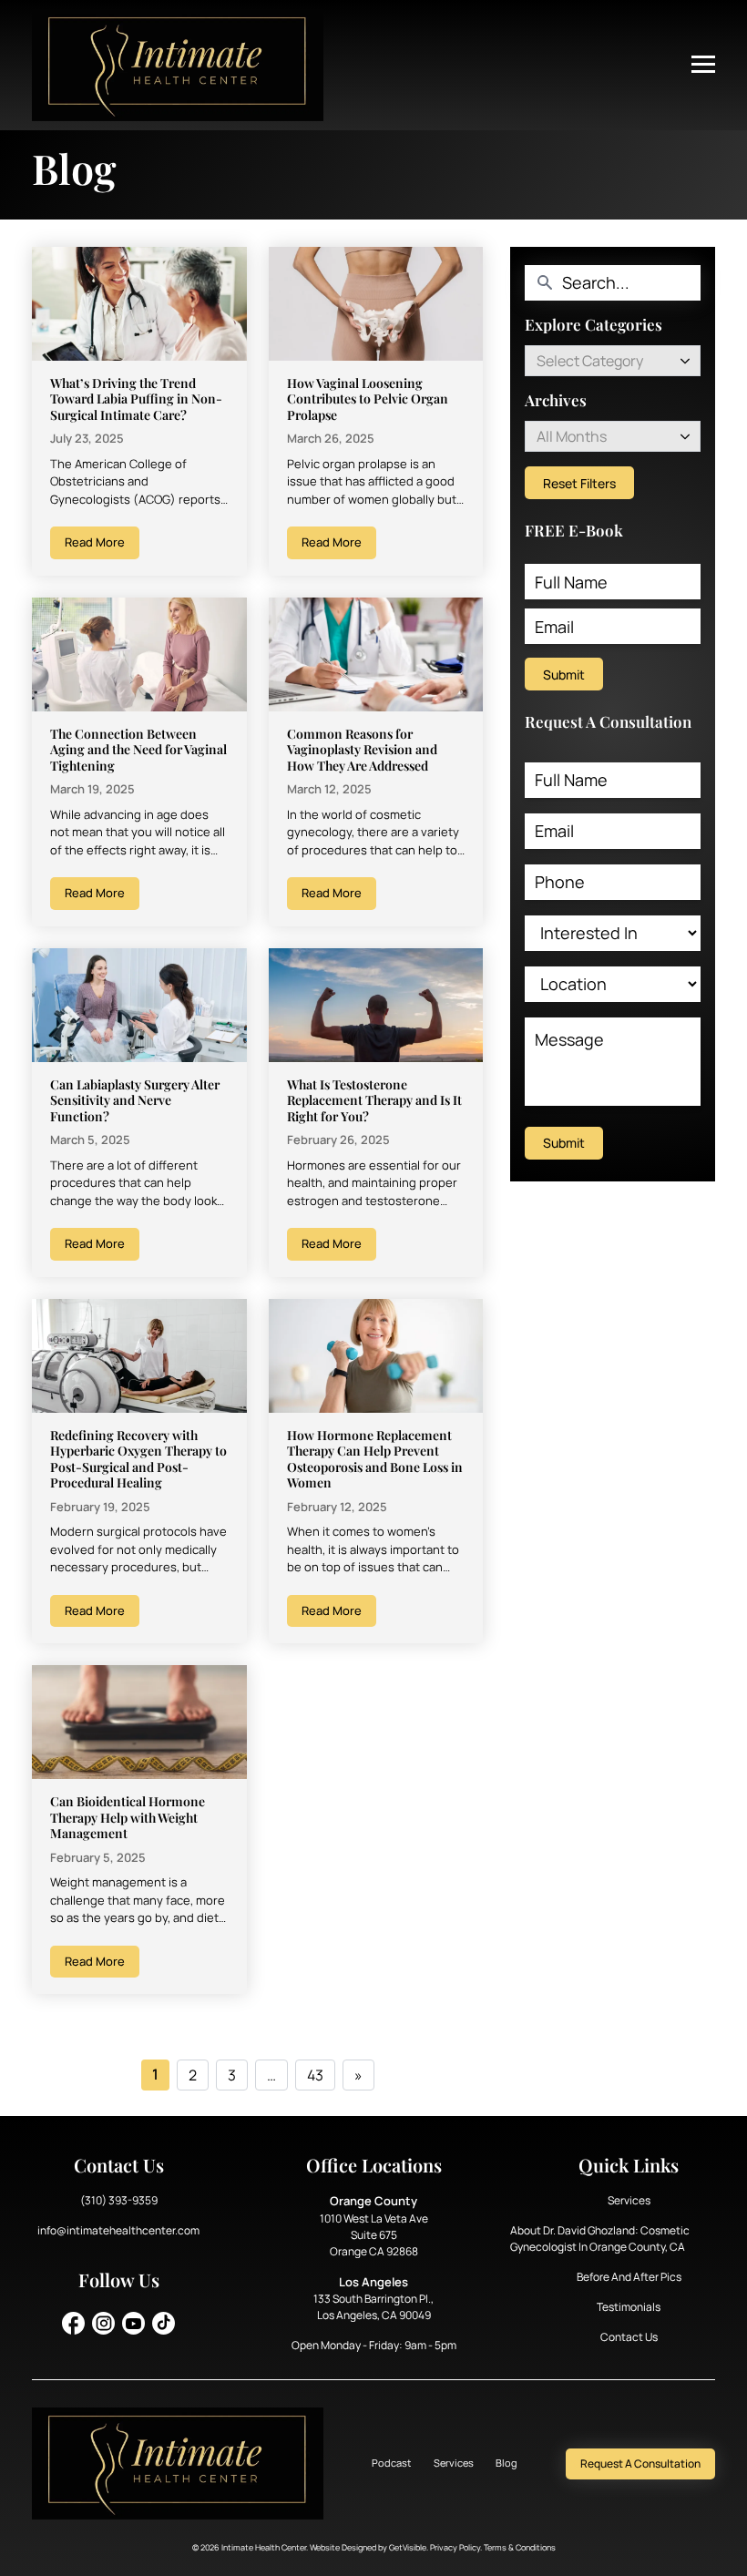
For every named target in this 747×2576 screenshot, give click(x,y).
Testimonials (629, 2307)
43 (315, 2075)
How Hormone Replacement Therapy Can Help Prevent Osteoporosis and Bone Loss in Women (375, 1459)
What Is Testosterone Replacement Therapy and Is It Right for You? (374, 1100)
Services (629, 2200)
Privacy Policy (455, 2547)
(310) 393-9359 (119, 2200)
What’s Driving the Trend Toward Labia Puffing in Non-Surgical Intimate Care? (136, 399)
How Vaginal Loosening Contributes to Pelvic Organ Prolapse (368, 399)
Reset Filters (579, 483)
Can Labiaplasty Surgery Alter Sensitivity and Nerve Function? (135, 1100)
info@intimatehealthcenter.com (118, 2230)
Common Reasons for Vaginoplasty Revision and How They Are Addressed (362, 750)
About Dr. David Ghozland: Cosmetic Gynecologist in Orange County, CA (600, 2239)
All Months (572, 436)
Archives (556, 400)
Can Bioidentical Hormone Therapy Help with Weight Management (128, 1817)
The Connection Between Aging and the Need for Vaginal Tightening (138, 750)
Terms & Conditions (520, 2547)
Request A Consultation (640, 2464)
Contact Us (629, 2337)
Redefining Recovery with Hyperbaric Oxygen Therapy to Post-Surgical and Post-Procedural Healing (138, 1459)
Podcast (391, 2463)
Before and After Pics (629, 2277)
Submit (564, 675)
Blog (507, 2463)
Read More (95, 542)
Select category (590, 361)
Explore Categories (594, 325)
